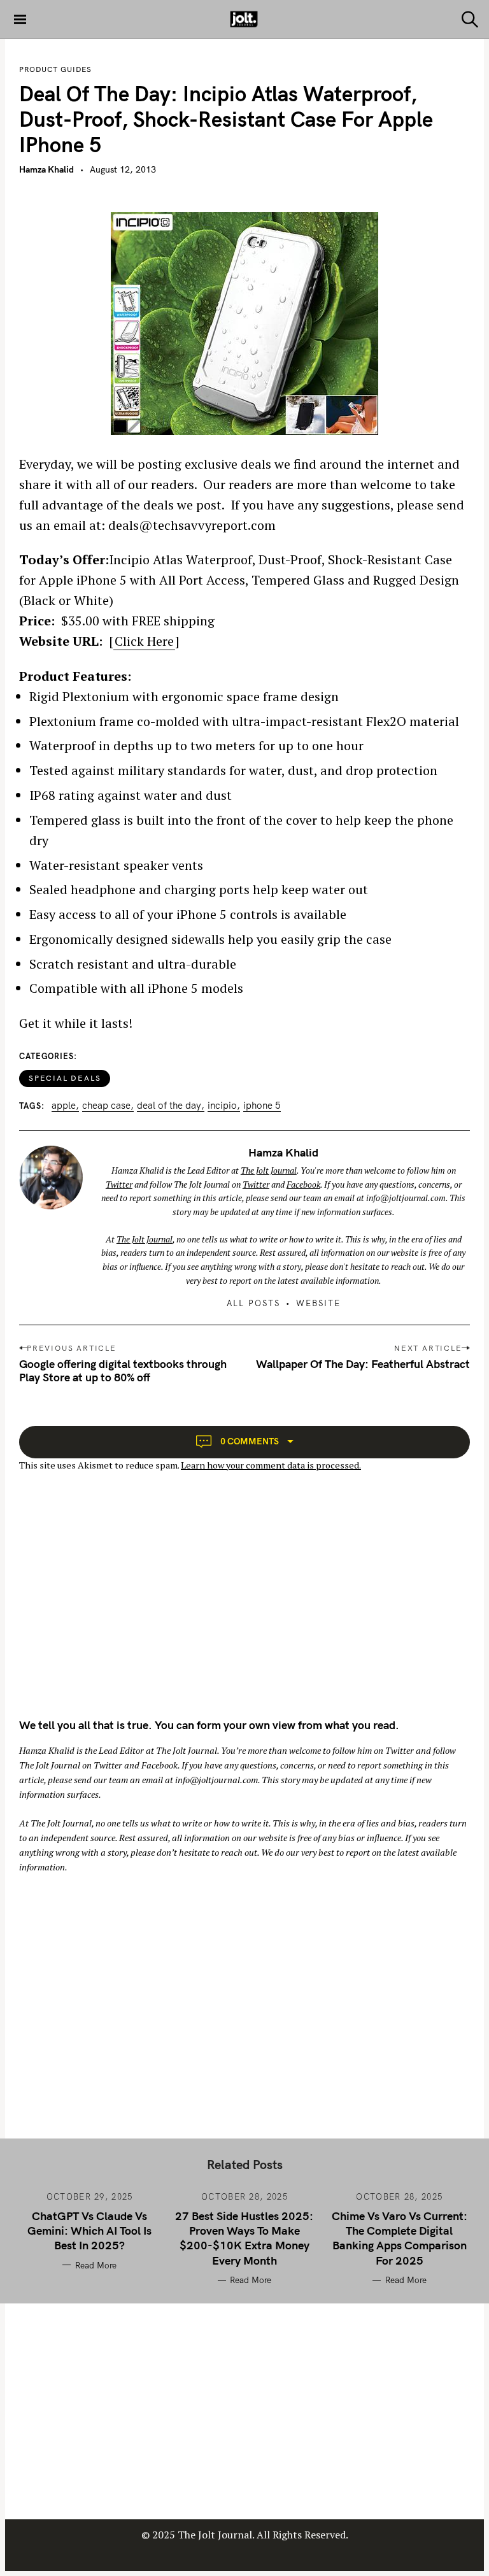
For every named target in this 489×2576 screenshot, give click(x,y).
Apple (64, 1106)
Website (318, 1303)
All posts (253, 1303)
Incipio (222, 1106)
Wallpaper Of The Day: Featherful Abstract (363, 1364)
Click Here (144, 641)
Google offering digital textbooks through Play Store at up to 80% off (123, 1370)
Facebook (303, 1185)
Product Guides (55, 69)
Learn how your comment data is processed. (271, 1465)
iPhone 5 (262, 1106)
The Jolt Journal (269, 1171)
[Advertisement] (126, 1606)
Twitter (119, 1185)
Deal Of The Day (169, 1106)
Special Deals (65, 1078)
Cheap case (106, 1106)
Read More (96, 2265)
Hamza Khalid (46, 169)
